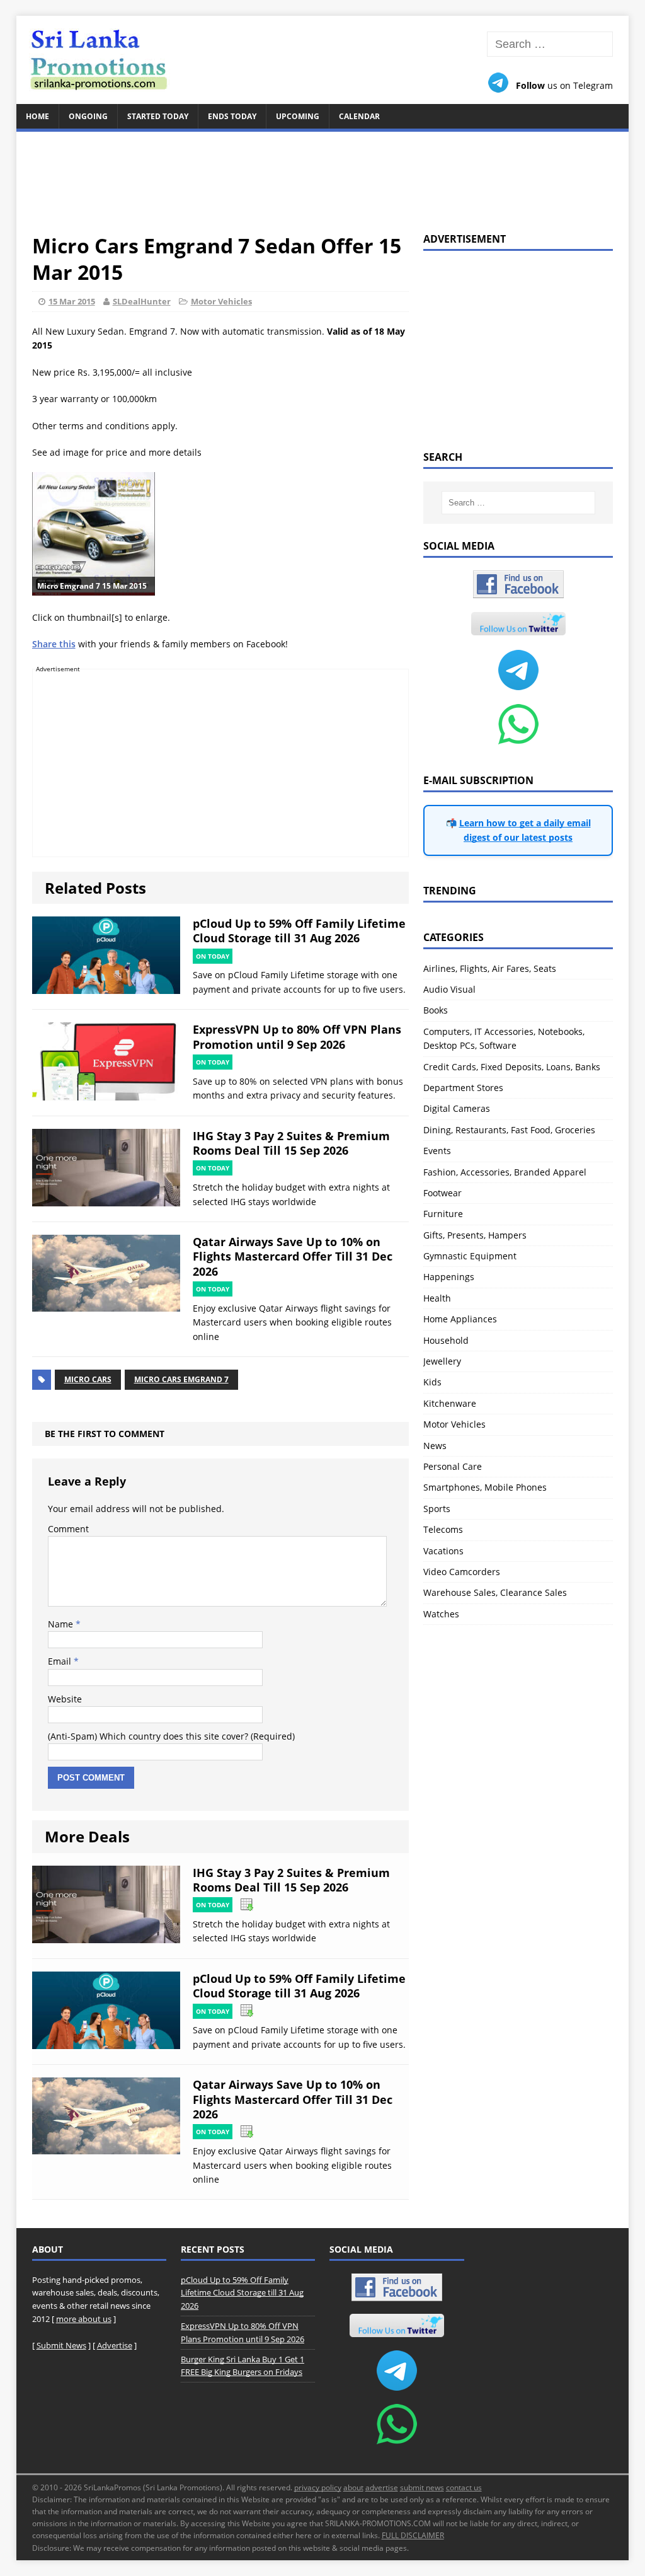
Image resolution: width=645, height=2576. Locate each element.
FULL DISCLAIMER (413, 2535)
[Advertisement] (323, 175)
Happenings (449, 1277)
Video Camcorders (462, 1572)
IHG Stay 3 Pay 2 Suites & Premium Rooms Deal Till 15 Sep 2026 (291, 1143)
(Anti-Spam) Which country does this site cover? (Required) (171, 1736)
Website (65, 1699)
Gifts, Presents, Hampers (475, 1235)
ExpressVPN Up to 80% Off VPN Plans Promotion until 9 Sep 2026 (297, 1037)
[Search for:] (550, 44)
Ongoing (88, 116)
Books (436, 1010)
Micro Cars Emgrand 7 (181, 1379)
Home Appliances (460, 1319)
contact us (464, 2487)
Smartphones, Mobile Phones (485, 1487)
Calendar (359, 116)
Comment (68, 1529)
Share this (54, 644)
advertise (382, 2487)
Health (437, 1298)
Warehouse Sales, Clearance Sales (495, 1592)
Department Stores (463, 1088)
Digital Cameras (457, 1108)
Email (61, 1661)
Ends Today (232, 116)
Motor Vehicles (221, 301)
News (435, 1446)
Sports (437, 1509)
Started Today (158, 116)
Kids (432, 1382)
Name (62, 1624)
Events (437, 1151)
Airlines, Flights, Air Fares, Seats (490, 968)
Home (37, 116)
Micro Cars (88, 1379)
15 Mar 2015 (72, 301)
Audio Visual (449, 989)
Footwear (442, 1193)
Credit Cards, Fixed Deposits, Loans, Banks (512, 1067)
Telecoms (443, 1529)
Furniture (443, 1214)
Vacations (443, 1551)
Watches (441, 1614)
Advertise (115, 2345)
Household (446, 1340)
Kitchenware (450, 1403)
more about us (84, 2319)
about (353, 2487)
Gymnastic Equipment (470, 1256)
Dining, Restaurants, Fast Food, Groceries (509, 1130)
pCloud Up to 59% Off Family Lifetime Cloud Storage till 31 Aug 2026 (299, 931)
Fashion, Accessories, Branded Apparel (505, 1172)
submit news (422, 2487)
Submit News (61, 2345)
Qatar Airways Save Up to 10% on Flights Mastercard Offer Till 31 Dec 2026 (293, 1256)
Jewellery (442, 1361)
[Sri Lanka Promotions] (323, 60)
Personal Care (453, 1466)
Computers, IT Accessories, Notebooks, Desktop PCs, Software (504, 1038)
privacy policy (318, 2487)
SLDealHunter (142, 301)
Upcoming (298, 116)
